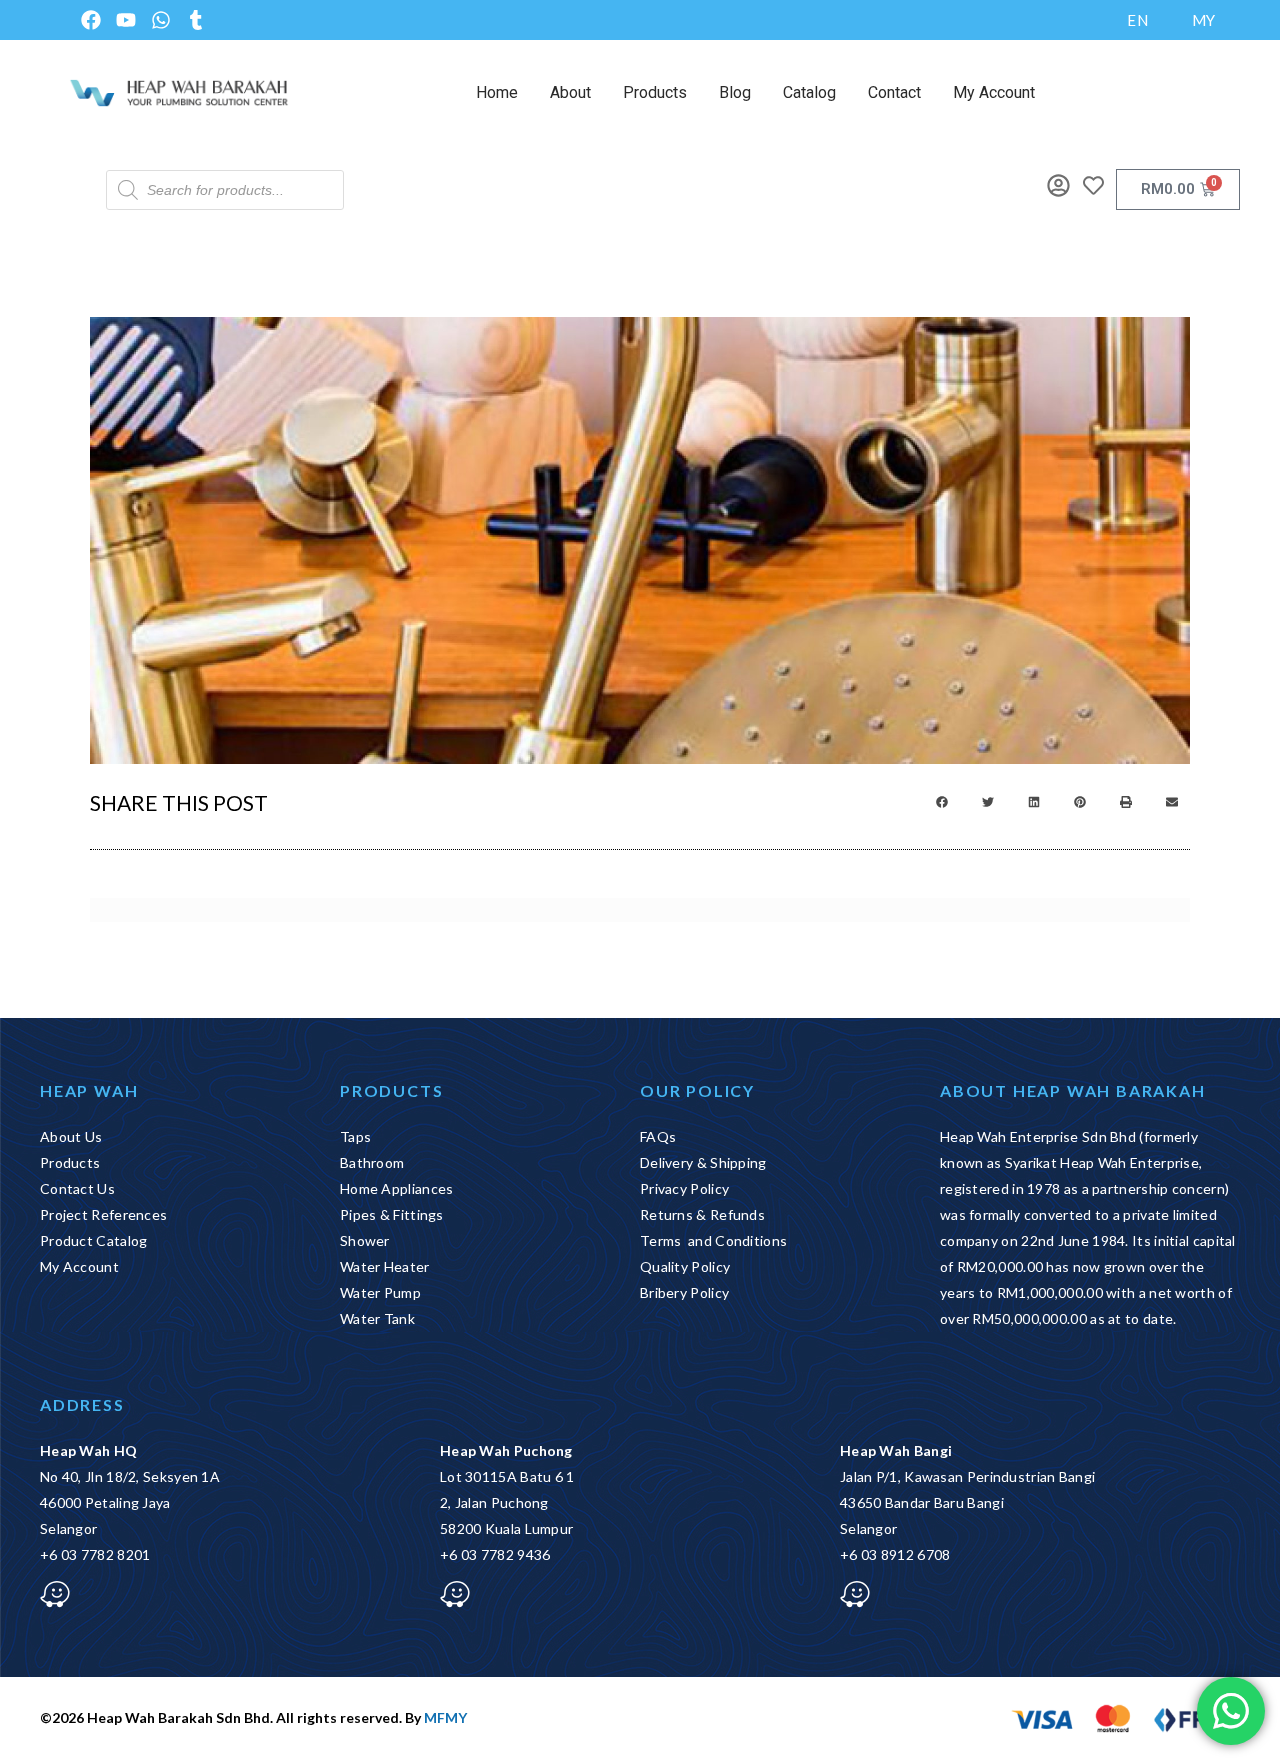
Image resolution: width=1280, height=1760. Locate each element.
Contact (894, 92)
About (570, 92)
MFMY (445, 1717)
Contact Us (77, 1188)
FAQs (658, 1136)
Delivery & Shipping (703, 1162)
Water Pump (380, 1292)
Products (655, 92)
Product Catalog (94, 1240)
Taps (355, 1136)
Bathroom (372, 1162)
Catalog (809, 92)
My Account (994, 92)
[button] (942, 802)
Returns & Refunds (702, 1214)
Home (497, 92)
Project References (103, 1214)
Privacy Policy (684, 1188)
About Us (71, 1136)
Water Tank (377, 1318)
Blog (735, 92)
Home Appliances (397, 1188)
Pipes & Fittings (392, 1214)
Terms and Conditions (713, 1240)
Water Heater (385, 1266)
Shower (365, 1240)
